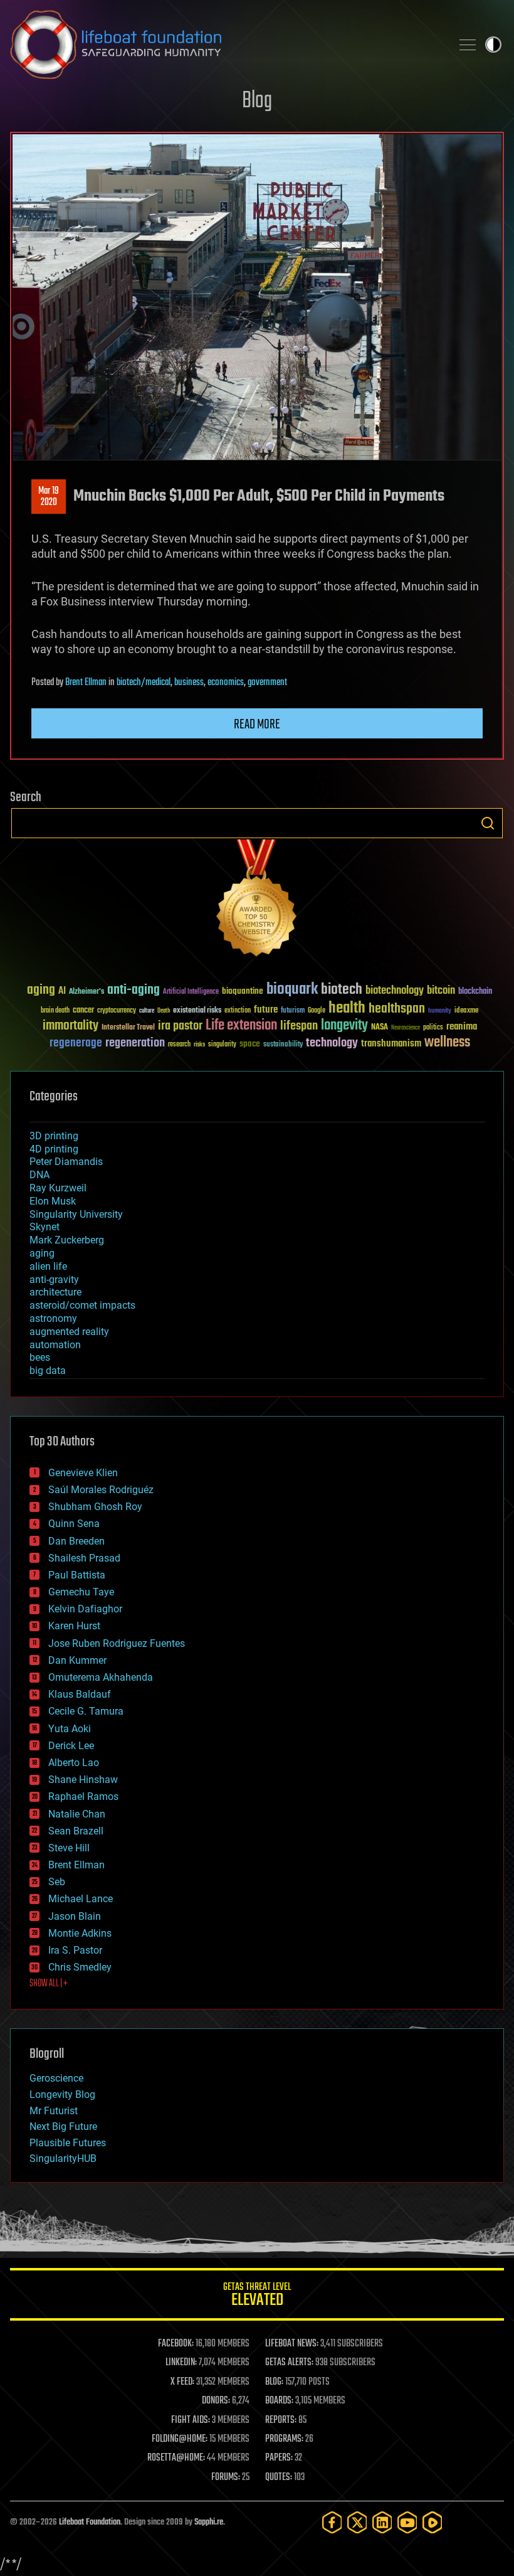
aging (41, 990)
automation (55, 1345)
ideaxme (466, 1011)
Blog (257, 101)
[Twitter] (357, 2522)
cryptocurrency (117, 1011)
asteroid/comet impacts (82, 1305)
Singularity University (76, 1214)
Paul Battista (77, 1575)
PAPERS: (279, 2458)
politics (433, 1028)
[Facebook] (332, 2522)
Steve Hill (69, 1848)
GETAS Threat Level (257, 2297)
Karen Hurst (74, 1626)
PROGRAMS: (284, 2439)
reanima (462, 1027)
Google (317, 1011)
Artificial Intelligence (191, 992)
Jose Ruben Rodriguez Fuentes (117, 1643)
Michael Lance (81, 1899)
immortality (71, 1026)
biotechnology (395, 991)
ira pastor (180, 1026)
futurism (293, 1011)
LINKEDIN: (181, 2363)
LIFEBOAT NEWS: (292, 2344)
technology (332, 1044)
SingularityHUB (63, 2158)
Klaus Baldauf (80, 1694)
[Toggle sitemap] (468, 45)
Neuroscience (406, 1029)
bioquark (292, 990)
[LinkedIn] (382, 2522)
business (189, 683)
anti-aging (134, 990)
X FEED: (182, 2382)
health (347, 1009)
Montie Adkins (80, 1933)
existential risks (197, 1011)
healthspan (397, 1009)
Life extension (241, 1026)
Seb (57, 1882)
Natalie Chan (77, 1814)
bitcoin (441, 991)
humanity (440, 1011)
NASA (380, 1028)
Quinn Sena (74, 1524)
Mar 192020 (49, 497)
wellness (447, 1043)
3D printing (54, 1136)
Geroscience (56, 2078)
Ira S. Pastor (75, 1950)
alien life (48, 1266)
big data (48, 1370)
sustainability (283, 1045)
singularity (222, 1045)
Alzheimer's (87, 992)
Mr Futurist (54, 2111)
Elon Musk (53, 1201)
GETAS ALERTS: (289, 2363)
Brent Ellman (86, 683)
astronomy (53, 1318)
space (250, 1044)
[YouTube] (407, 2522)
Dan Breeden (76, 1541)
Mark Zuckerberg (67, 1240)
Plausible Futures (68, 2143)
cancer (83, 1011)
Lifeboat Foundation (90, 2522)
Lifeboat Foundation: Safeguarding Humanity (226, 45)
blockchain (475, 992)
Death (164, 1011)
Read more (257, 725)
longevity (344, 1026)
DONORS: (216, 2401)
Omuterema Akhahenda (101, 1677)
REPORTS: (281, 2420)
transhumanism (391, 1044)
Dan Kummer (77, 1660)
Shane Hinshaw (83, 1780)
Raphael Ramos (83, 1796)
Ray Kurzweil (58, 1188)
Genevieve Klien (83, 1473)
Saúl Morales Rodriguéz (101, 1490)
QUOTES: (279, 2478)
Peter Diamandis (66, 1162)
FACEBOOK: (176, 2344)
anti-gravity (54, 1280)
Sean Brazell (76, 1831)
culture (147, 1011)
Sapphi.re (209, 2522)
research (179, 1045)
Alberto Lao (74, 1763)
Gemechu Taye (81, 1592)
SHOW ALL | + (49, 1984)
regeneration (135, 1043)
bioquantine (243, 991)
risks (199, 1045)
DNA (39, 1175)
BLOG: (274, 2382)
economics (226, 683)
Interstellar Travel (128, 1028)
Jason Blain (75, 1916)
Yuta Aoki (70, 1729)
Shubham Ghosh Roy (95, 1507)
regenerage (76, 1043)
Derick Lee (71, 1746)
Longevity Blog (62, 2094)
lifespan (299, 1026)
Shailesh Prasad (84, 1558)
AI (62, 992)
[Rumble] (433, 2522)
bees (40, 1357)
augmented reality (69, 1332)
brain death (55, 1011)
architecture (55, 1292)
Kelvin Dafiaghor (85, 1609)
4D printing (54, 1149)
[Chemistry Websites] (257, 901)
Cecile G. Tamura (86, 1711)
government (267, 683)
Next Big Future (63, 2126)
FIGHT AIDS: (191, 2420)
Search (488, 823)
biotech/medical (144, 683)
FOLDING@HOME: (180, 2439)
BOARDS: (279, 2401)
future (266, 1010)
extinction (238, 1011)
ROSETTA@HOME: (176, 2458)
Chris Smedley (80, 1967)
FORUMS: (226, 2478)
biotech (342, 990)
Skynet (45, 1227)
